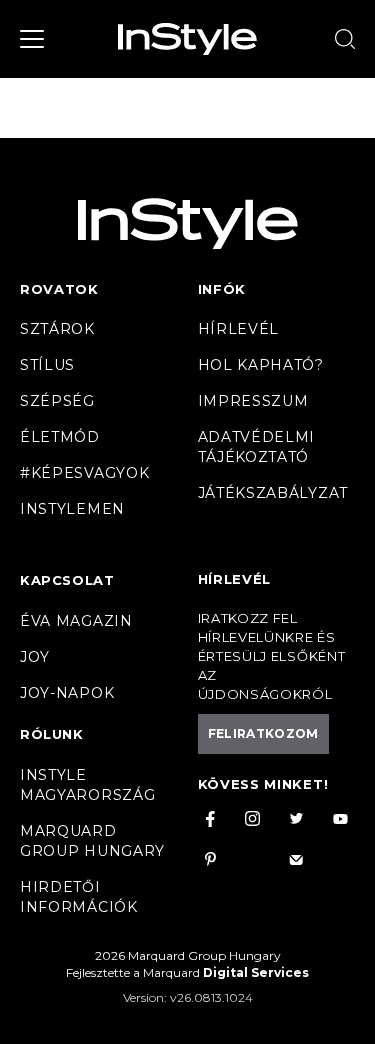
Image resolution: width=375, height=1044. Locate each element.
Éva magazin (76, 621)
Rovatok (59, 289)
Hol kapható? (261, 365)
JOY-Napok (67, 693)
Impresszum (253, 401)
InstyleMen (72, 509)
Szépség (57, 401)
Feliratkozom (263, 733)
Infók (222, 289)
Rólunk (52, 734)
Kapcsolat (67, 580)
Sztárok (57, 329)
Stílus (47, 365)
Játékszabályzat (273, 493)
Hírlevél (239, 329)
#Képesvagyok (84, 473)
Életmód (60, 437)
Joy (35, 657)
